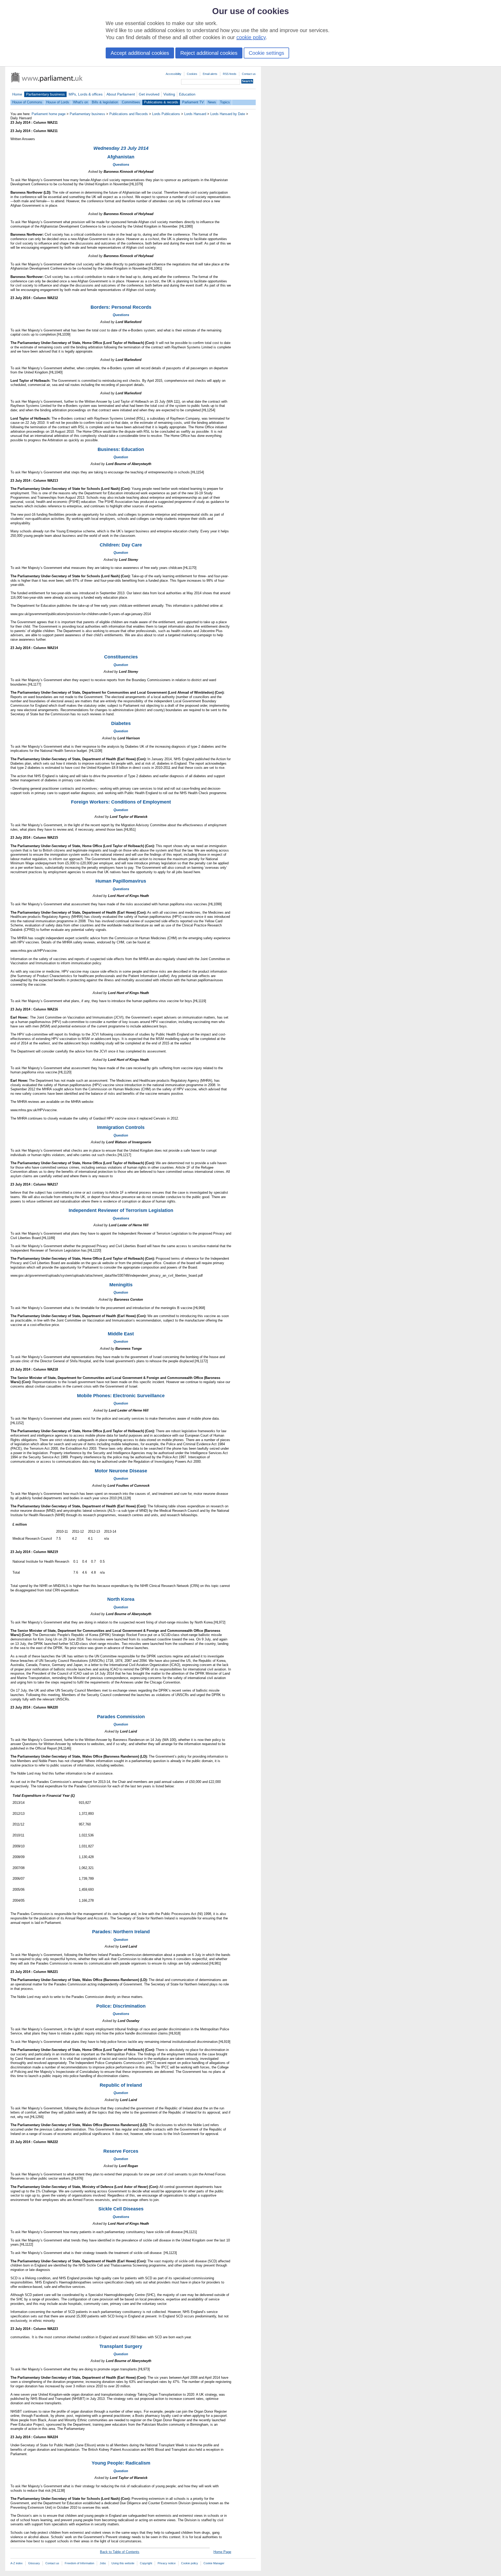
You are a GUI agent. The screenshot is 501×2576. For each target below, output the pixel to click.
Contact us (249, 74)
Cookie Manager (214, 2563)
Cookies (192, 74)
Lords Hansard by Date (228, 114)
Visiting (169, 94)
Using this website (123, 2563)
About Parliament (121, 94)
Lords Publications (166, 114)
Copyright (146, 2563)
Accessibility (174, 74)
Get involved (149, 94)
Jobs (103, 2563)
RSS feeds (230, 74)
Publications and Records (129, 114)
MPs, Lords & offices (86, 94)
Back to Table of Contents (120, 2552)
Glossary (34, 2563)
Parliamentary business (45, 94)
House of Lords (58, 102)
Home (17, 94)
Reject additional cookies (209, 53)
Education (187, 94)
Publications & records (161, 102)
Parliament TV (193, 102)
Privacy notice (167, 2563)
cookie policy (251, 37)
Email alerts (210, 74)
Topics (225, 102)
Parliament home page (49, 114)
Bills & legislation (105, 102)
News (212, 102)
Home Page (222, 2552)
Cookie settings (266, 53)
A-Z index (17, 2563)
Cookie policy (190, 2563)
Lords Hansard (195, 114)
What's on (80, 102)
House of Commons (27, 102)
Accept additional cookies (140, 53)
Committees (131, 102)
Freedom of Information (79, 2563)
